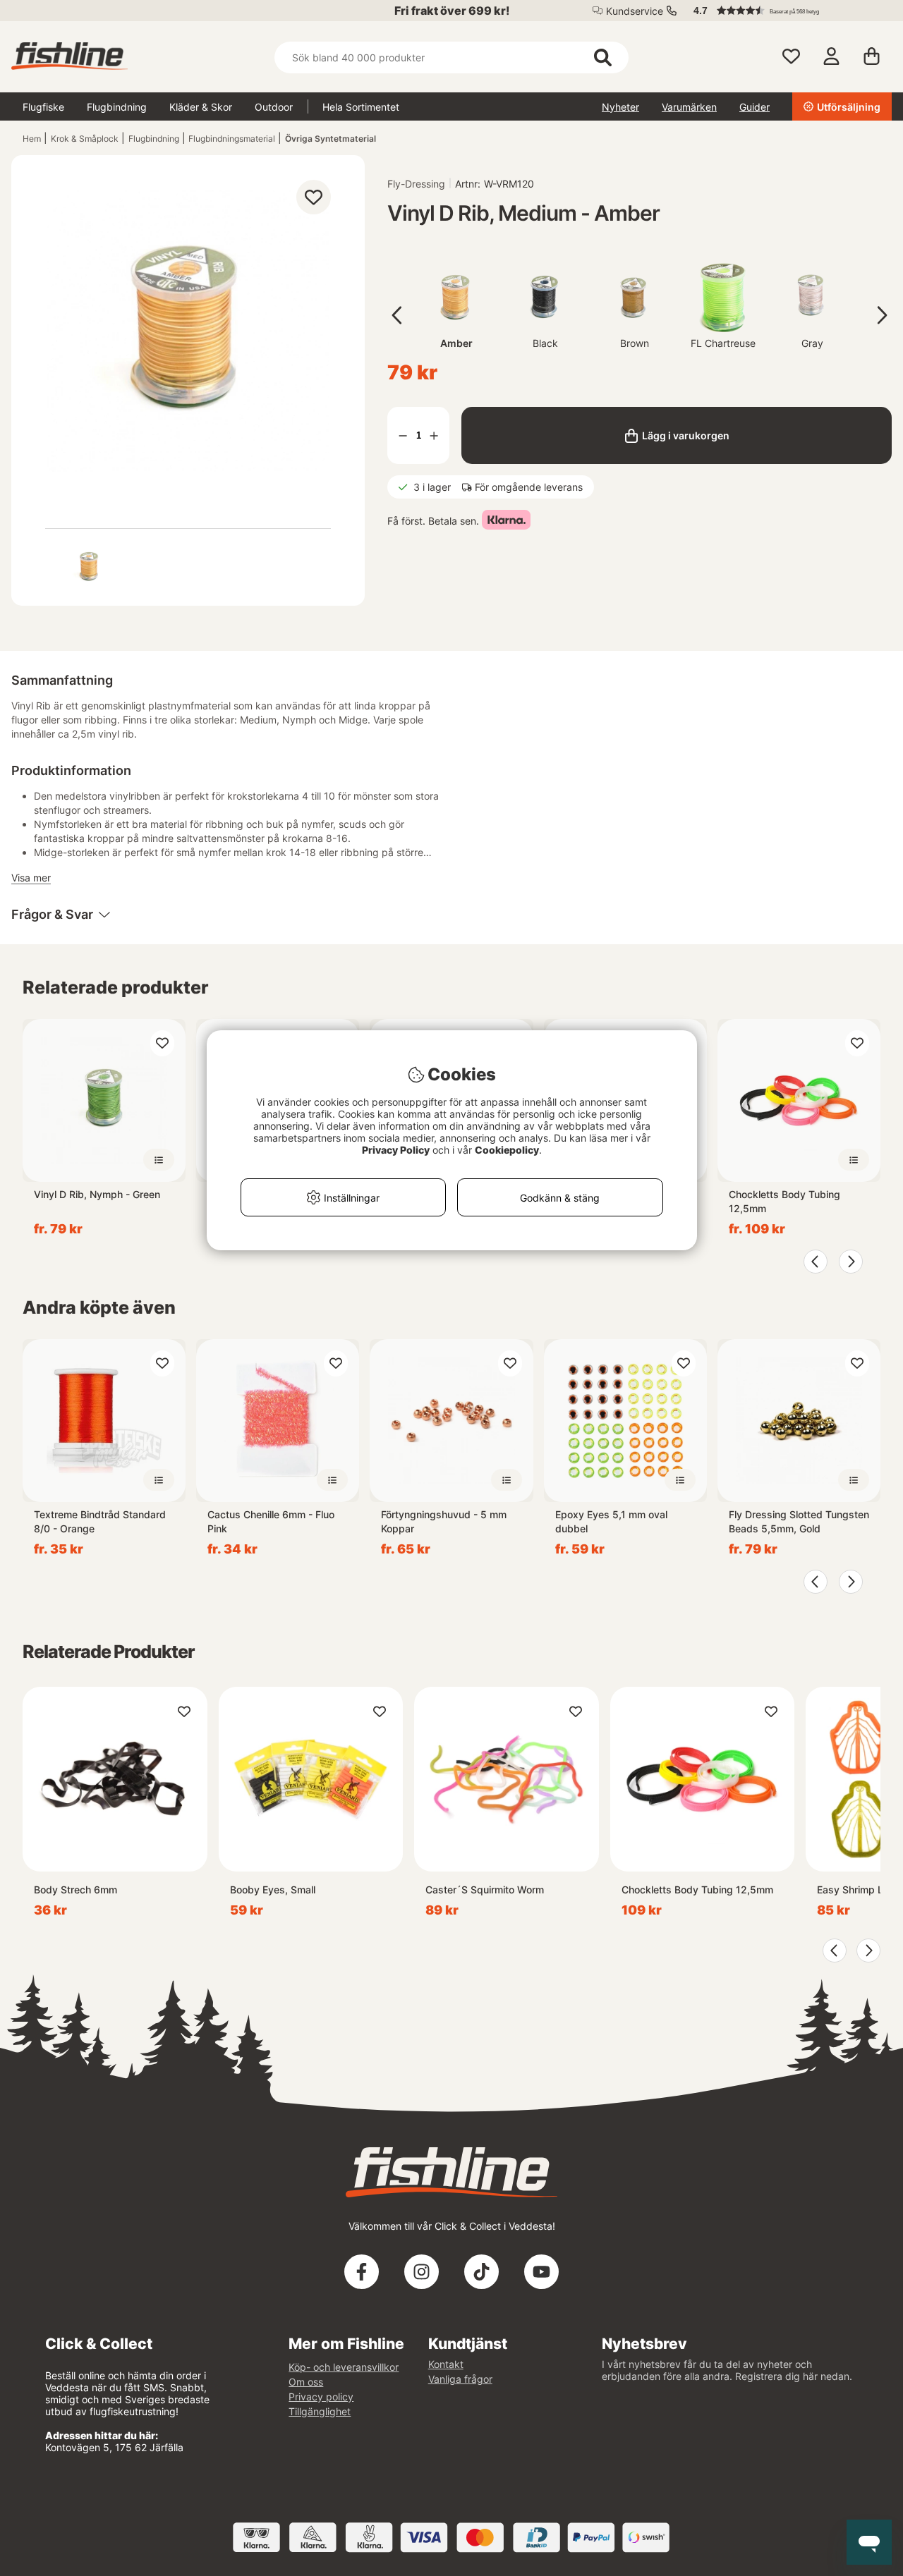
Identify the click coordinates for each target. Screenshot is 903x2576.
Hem (32, 139)
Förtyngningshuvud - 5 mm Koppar (444, 1521)
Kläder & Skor (201, 107)
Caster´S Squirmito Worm (485, 1890)
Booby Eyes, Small (273, 1890)
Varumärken (689, 107)
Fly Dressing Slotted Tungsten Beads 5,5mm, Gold (799, 1521)
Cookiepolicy (507, 1150)
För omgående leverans (529, 487)
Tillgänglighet (320, 2411)
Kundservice (635, 11)
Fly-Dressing (416, 184)
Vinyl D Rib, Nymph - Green (97, 1194)
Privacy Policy (396, 1150)
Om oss (306, 2382)
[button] (786, 11)
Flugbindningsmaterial (232, 139)
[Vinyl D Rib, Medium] (90, 567)
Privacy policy (321, 2397)
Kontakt (446, 2364)
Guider (754, 107)
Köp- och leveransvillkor (344, 2367)
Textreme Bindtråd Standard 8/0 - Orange (100, 1521)
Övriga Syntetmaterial (331, 139)
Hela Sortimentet (361, 107)
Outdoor (274, 107)
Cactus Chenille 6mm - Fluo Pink (271, 1521)
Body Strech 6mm (75, 1890)
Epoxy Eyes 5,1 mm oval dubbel (611, 1521)
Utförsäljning (849, 107)
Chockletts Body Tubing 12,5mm (784, 1201)
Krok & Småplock (85, 139)
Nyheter (620, 107)
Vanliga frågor (460, 2379)
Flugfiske (43, 107)
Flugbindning (117, 107)
